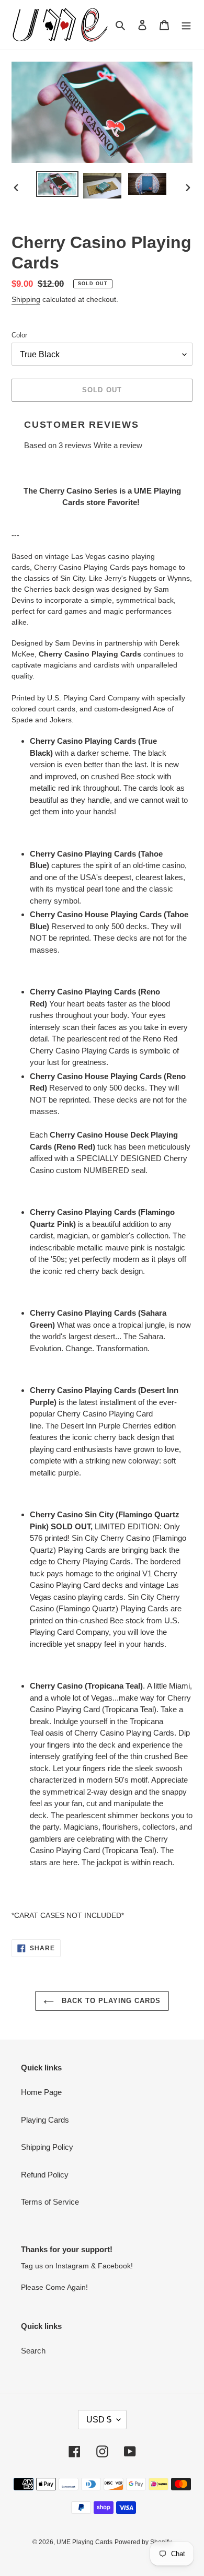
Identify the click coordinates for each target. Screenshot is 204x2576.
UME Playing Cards (84, 2542)
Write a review (118, 445)
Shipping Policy (47, 2147)
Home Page (41, 2092)
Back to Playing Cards (110, 2001)
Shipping (26, 299)
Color (19, 335)
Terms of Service (50, 2202)
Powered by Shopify (143, 2542)
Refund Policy (45, 2175)
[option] (58, 184)
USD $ (99, 2420)
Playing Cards (45, 2120)
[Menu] (186, 25)
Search (33, 2351)
